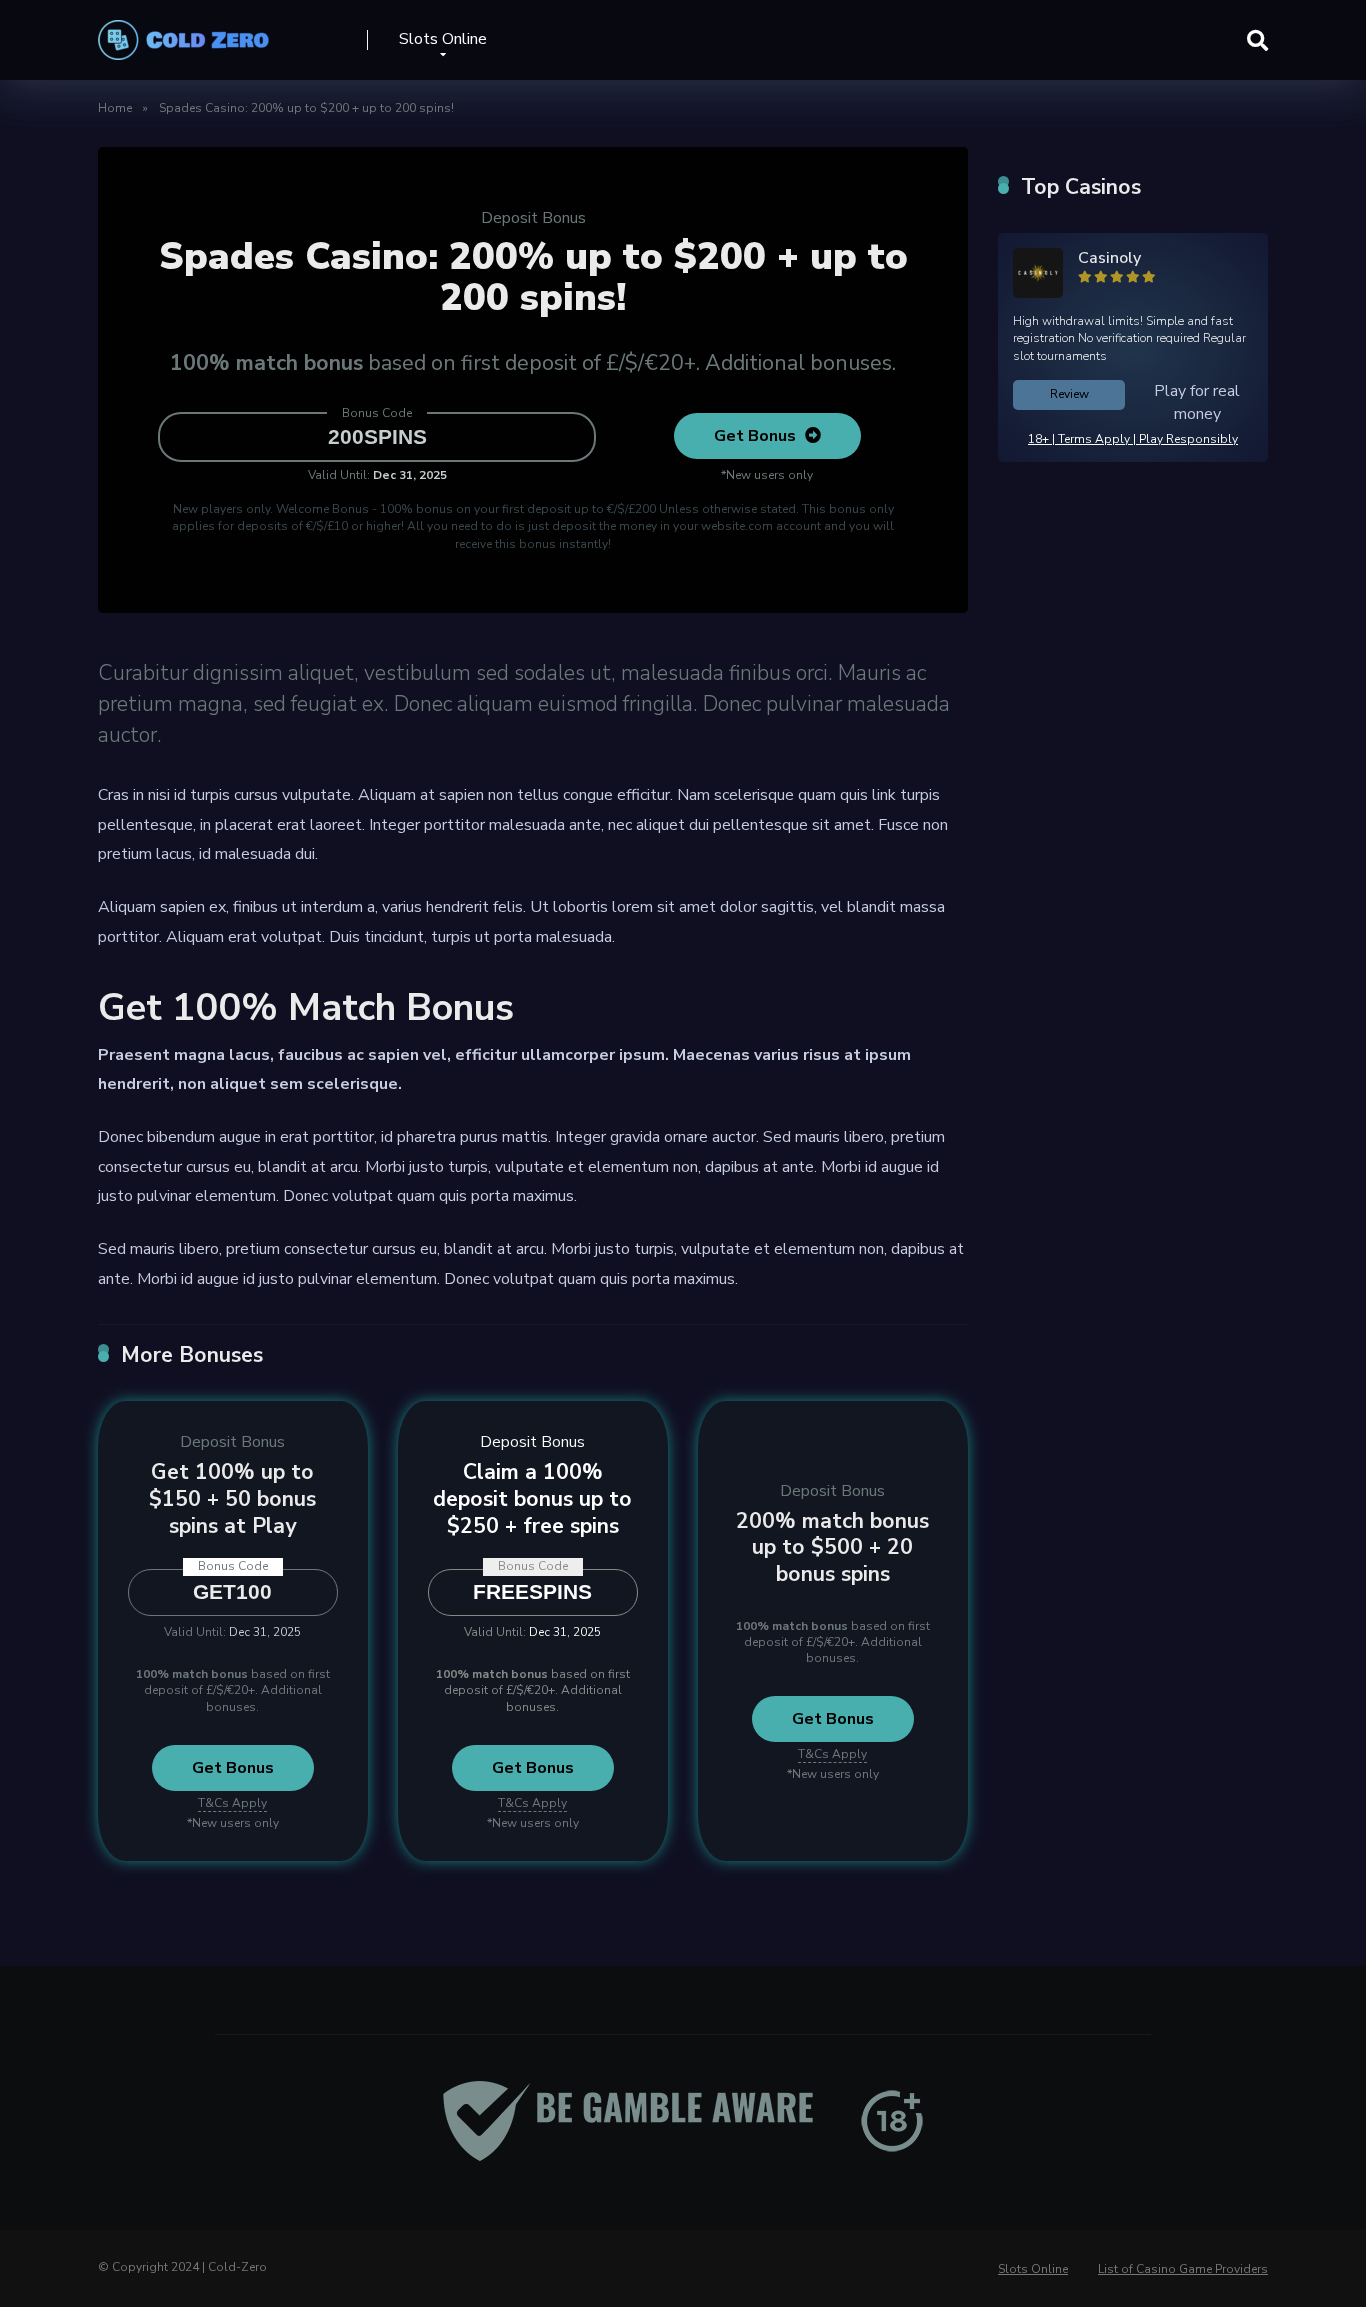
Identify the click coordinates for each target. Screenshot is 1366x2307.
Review (1069, 394)
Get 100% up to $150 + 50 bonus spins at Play (232, 1498)
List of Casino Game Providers (1183, 2269)
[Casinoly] (1038, 293)
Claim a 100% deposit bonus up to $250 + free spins (532, 1498)
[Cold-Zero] (183, 32)
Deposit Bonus (533, 218)
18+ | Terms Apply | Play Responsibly (1133, 439)
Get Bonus (757, 436)
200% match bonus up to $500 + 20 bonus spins (832, 1547)
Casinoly (1109, 258)
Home (115, 108)
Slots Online (443, 39)
